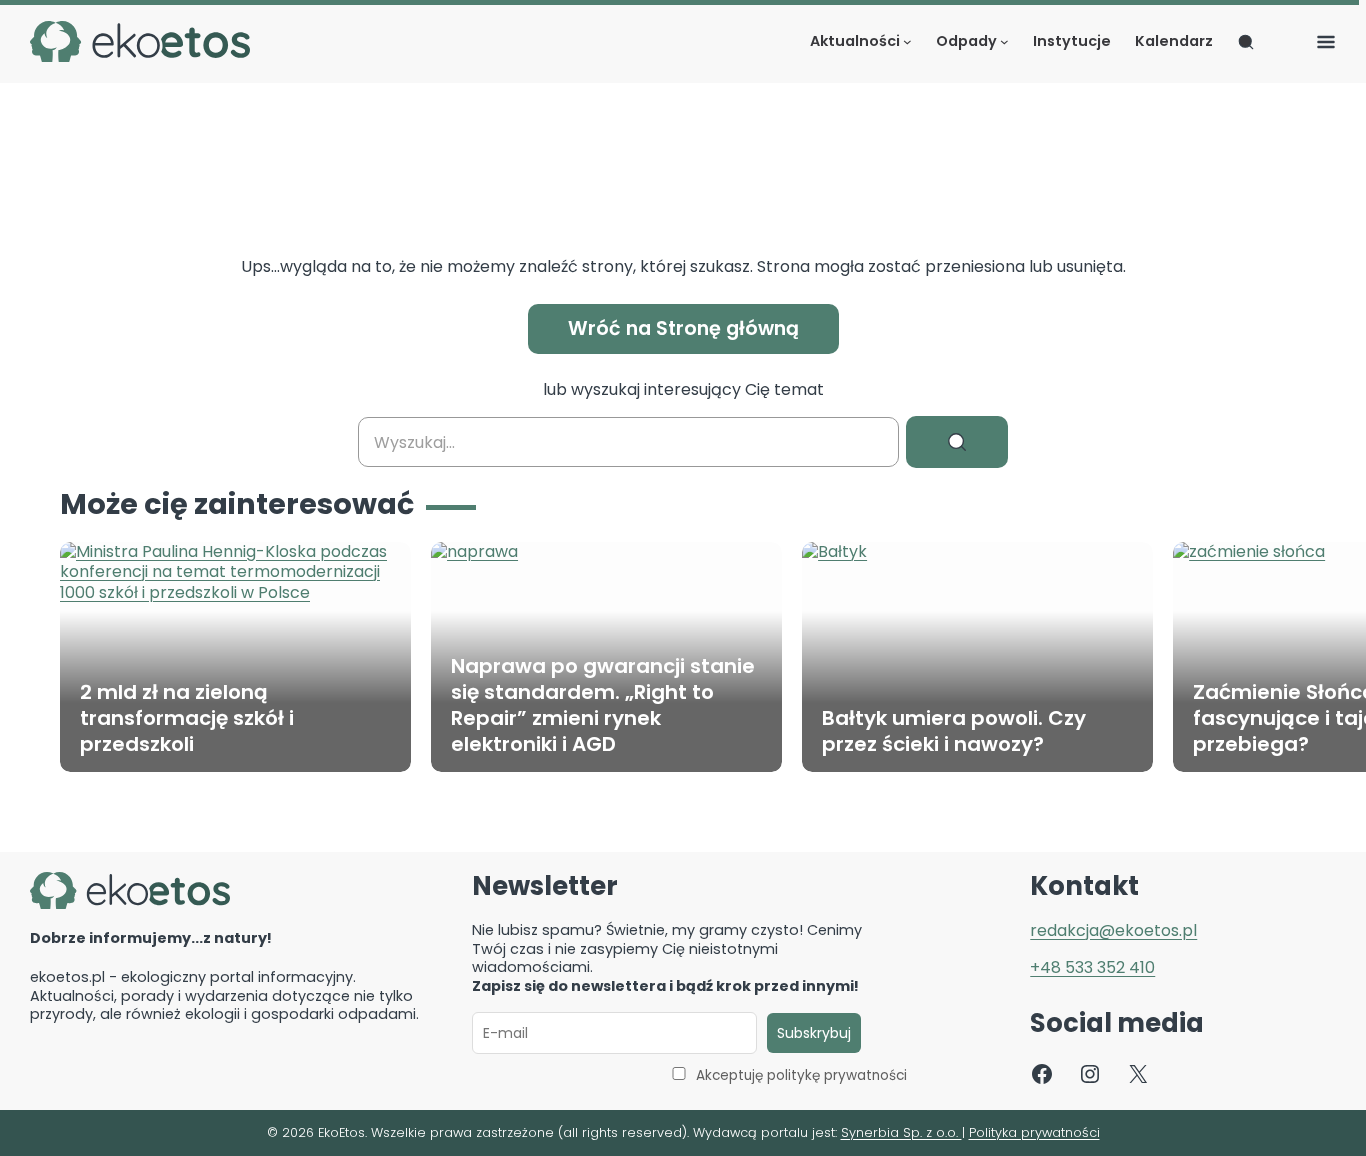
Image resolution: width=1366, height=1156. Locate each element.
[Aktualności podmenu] (907, 41)
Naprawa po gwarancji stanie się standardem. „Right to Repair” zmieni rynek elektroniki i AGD (603, 705)
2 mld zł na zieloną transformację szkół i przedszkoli (187, 718)
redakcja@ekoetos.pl (1113, 930)
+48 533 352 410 (1092, 967)
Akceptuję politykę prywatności (801, 1075)
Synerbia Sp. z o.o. (901, 1132)
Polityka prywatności (1034, 1132)
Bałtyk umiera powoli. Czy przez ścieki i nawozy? (954, 731)
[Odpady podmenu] (1004, 41)
